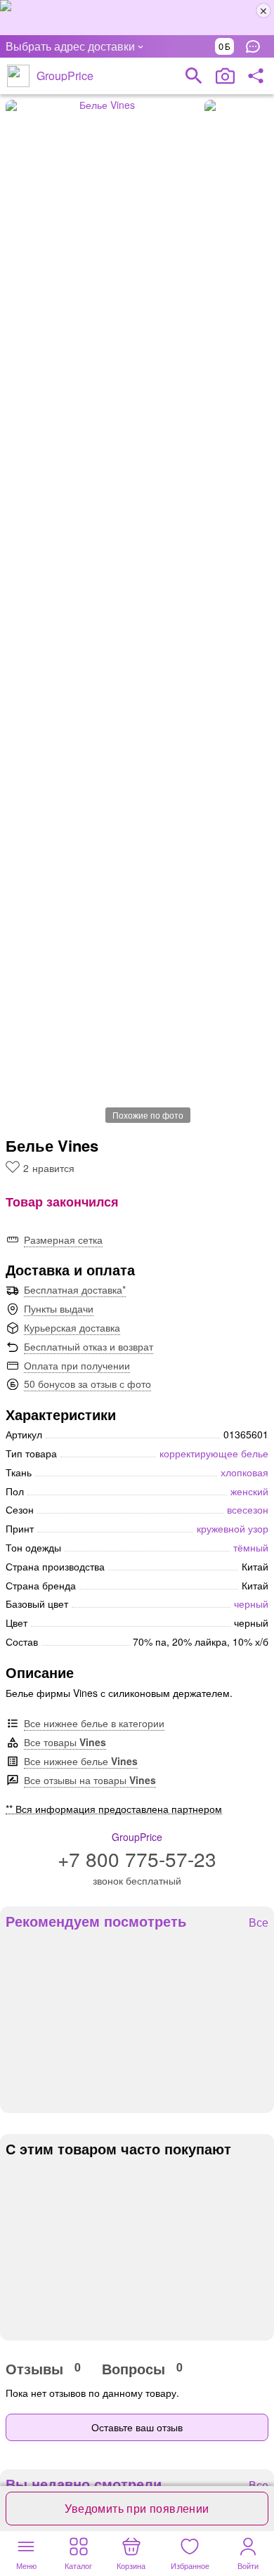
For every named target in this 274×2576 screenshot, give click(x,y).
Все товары (65, 1742)
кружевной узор (233, 1528)
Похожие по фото (148, 1115)
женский (249, 1491)
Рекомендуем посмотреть (96, 1921)
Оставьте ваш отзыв (137, 2427)
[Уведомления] (256, 46)
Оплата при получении (77, 1365)
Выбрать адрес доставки (70, 46)
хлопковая (244, 1472)
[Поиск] (194, 76)
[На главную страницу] (18, 76)
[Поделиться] (256, 76)
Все (259, 1923)
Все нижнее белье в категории (94, 1723)
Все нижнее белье (81, 1761)
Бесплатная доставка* (75, 1289)
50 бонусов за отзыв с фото (87, 1384)
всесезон (248, 1509)
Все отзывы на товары (90, 1780)
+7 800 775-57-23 (137, 1859)
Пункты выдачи (59, 1308)
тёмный (251, 1547)
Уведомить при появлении (137, 2508)
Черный (251, 1604)
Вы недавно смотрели (84, 2484)
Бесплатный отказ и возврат (89, 1346)
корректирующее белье (214, 1453)
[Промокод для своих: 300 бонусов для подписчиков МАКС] (137, 18)
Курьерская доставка (72, 1327)
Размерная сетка (63, 1240)
